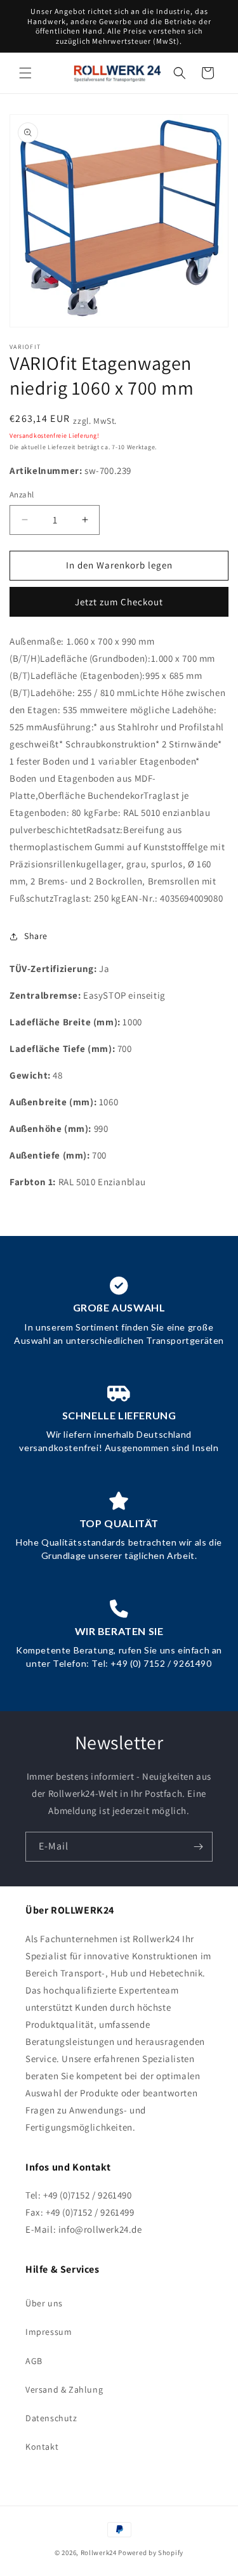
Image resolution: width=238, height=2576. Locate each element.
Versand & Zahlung (64, 2389)
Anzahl (22, 495)
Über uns (44, 2303)
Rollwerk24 (99, 2553)
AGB (34, 2361)
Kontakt (42, 2447)
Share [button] (36, 936)
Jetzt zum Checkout (119, 602)
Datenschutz (51, 2418)
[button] (25, 73)
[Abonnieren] (198, 1847)
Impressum (49, 2332)
